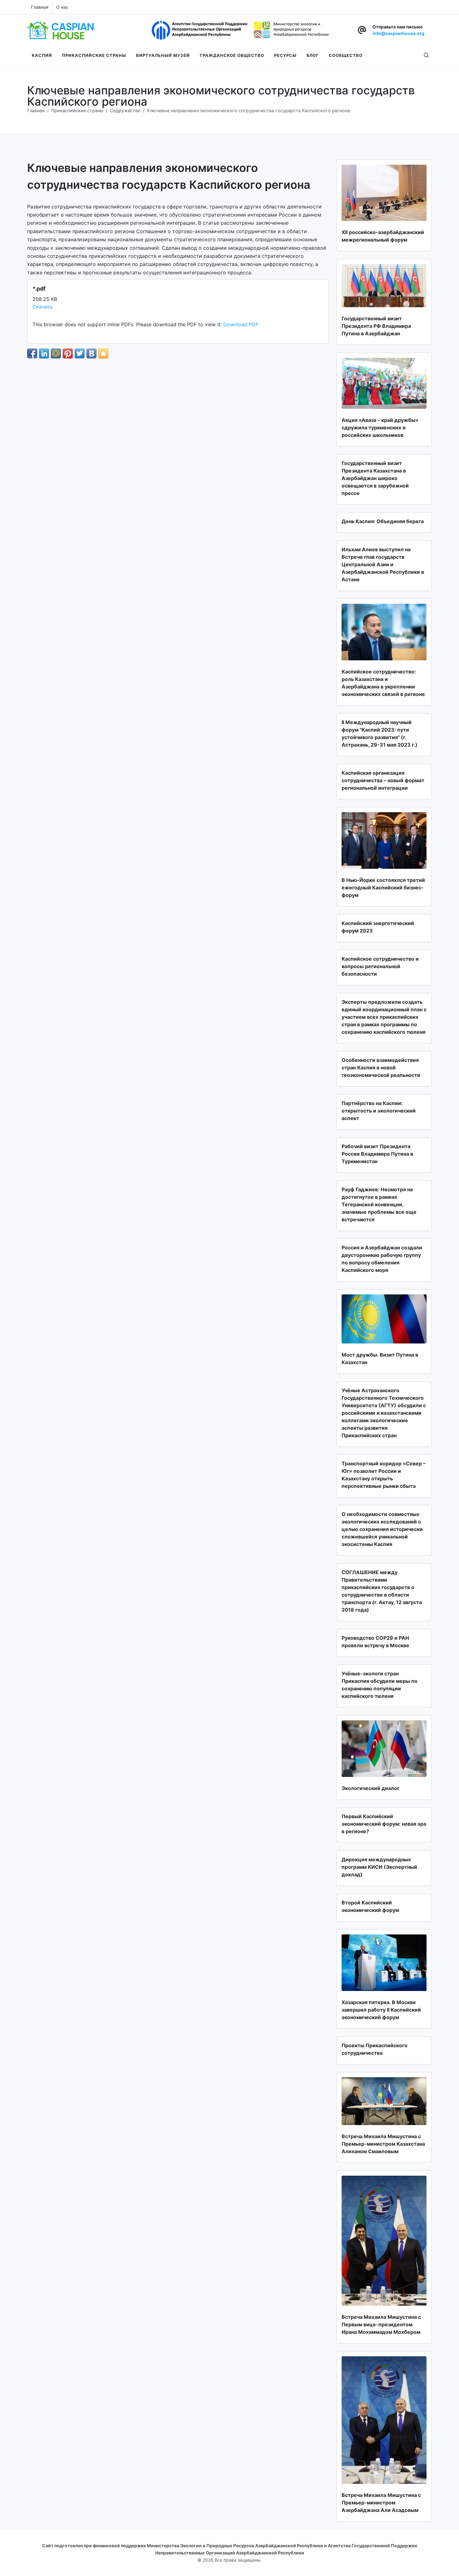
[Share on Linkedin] (44, 353)
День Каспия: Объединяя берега (383, 521)
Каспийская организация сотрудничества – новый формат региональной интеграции (383, 780)
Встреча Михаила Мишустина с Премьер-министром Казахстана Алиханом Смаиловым (383, 2144)
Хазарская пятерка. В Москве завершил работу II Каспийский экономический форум (381, 2010)
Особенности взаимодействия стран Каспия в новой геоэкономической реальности (381, 1068)
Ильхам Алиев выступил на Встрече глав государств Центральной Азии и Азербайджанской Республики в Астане (383, 564)
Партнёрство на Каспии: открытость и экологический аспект (379, 1111)
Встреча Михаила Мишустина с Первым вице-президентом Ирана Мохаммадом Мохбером (381, 2324)
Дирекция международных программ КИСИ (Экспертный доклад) (379, 1867)
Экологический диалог (370, 1788)
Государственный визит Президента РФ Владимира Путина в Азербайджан (376, 326)
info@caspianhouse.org (398, 33)
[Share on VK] (91, 353)
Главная (40, 7)
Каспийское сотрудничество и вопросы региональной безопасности (380, 966)
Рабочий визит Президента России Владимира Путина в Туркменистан (377, 1154)
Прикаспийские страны (77, 110)
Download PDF (241, 324)
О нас (62, 7)
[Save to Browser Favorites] (103, 353)
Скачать (43, 307)
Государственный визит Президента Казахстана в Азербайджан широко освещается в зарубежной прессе (375, 478)
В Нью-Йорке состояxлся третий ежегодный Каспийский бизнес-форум (383, 888)
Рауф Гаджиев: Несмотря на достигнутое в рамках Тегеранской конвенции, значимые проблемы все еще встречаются (379, 1204)
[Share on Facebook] (32, 353)
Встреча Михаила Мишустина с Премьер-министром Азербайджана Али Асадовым (381, 2503)
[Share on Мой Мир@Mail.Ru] (56, 353)
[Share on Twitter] (80, 353)
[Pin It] (68, 353)
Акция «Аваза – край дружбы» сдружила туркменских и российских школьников (380, 428)
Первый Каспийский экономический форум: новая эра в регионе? (384, 1824)
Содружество (125, 110)
